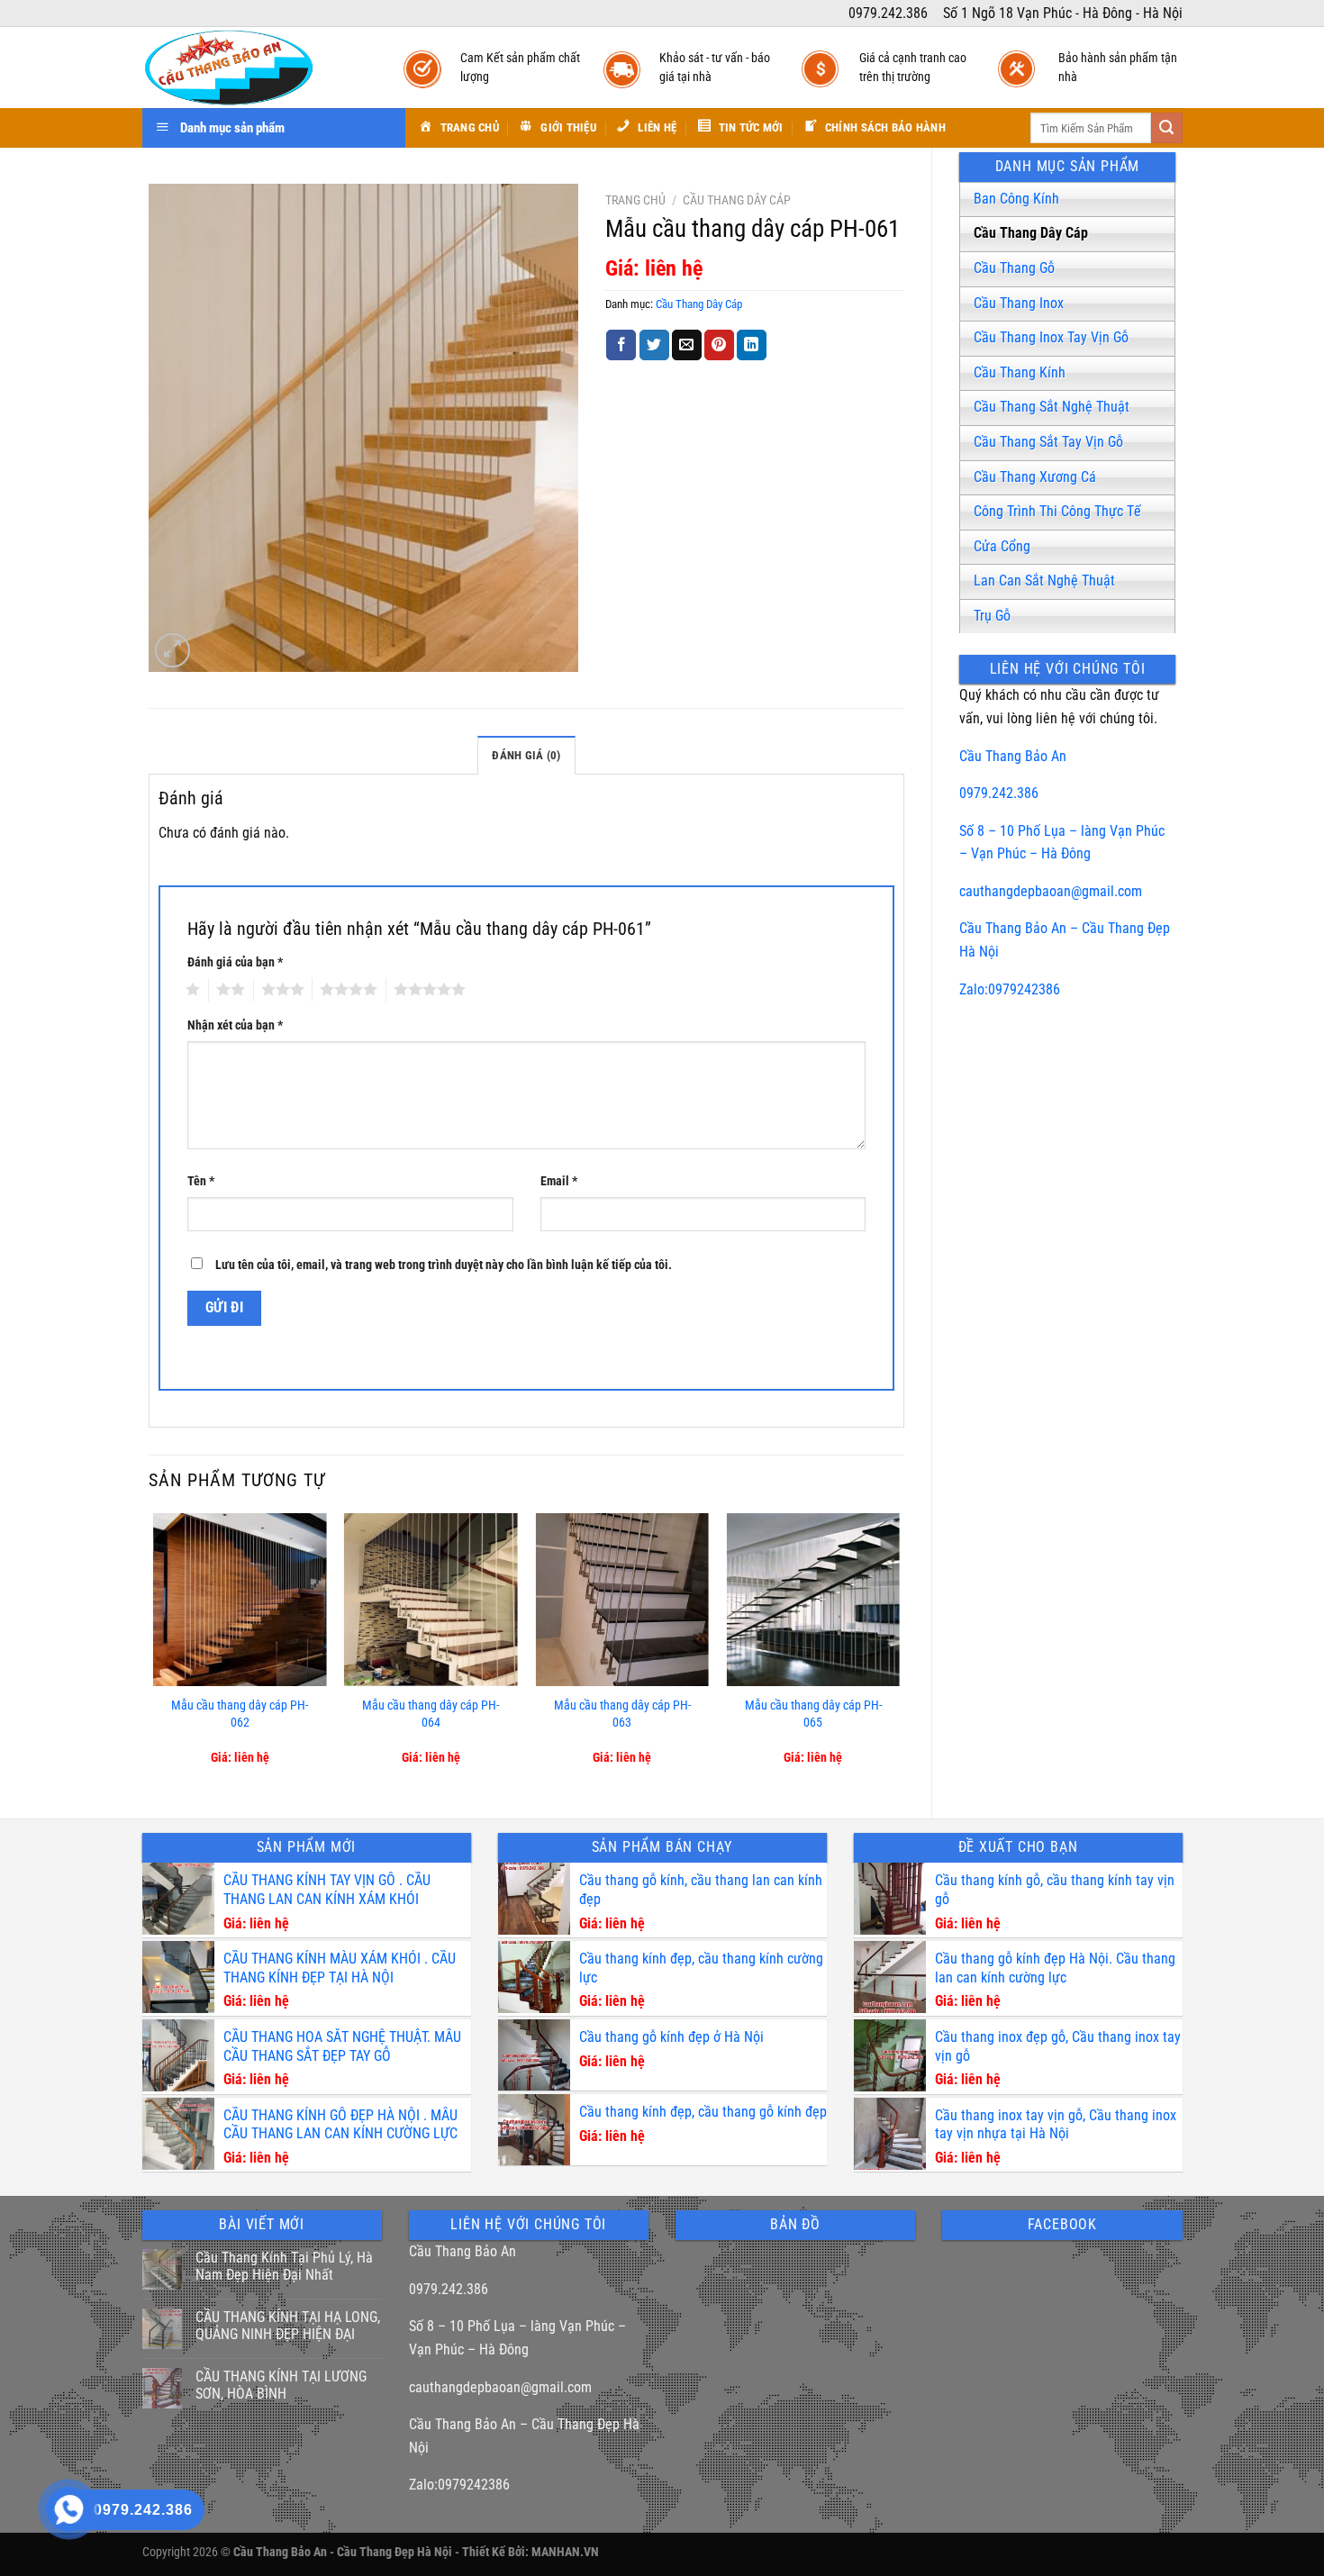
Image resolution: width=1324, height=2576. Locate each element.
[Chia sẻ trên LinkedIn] (752, 345)
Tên (201, 1181)
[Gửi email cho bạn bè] (687, 345)
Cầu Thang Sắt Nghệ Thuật (1052, 407)
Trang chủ (635, 200)
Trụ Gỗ (992, 616)
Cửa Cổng (1002, 546)
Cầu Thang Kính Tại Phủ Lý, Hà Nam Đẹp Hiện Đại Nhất (284, 2266)
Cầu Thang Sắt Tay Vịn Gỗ (1048, 442)
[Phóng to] (172, 651)
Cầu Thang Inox (1019, 303)
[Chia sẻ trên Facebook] (621, 345)
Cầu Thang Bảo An (1013, 756)
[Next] (899, 1651)
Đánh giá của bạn (235, 962)
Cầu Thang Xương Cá (1035, 477)
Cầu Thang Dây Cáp (1031, 233)
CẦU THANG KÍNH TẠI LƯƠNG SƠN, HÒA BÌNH (281, 2385)
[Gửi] (1166, 128)
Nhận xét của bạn (235, 1025)
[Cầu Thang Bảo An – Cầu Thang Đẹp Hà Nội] (255, 68)
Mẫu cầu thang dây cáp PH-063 (622, 1714)
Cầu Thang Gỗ (1014, 268)
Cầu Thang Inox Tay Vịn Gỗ (1051, 337)
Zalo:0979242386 (1010, 989)
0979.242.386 (999, 793)
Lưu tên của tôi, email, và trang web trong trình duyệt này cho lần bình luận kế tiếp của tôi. (444, 1265)
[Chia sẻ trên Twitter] (654, 345)
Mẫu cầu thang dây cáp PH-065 (813, 1714)
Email (559, 1181)
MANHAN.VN (565, 2552)
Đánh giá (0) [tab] (526, 755)
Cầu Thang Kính (1020, 372)
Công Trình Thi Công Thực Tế (1057, 511)
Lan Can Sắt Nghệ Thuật (1044, 581)
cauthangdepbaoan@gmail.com (1051, 891)
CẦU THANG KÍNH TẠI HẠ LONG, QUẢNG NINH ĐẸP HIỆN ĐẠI (288, 2326)
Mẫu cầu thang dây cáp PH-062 (240, 1714)
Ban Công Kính (1016, 199)
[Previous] (154, 1651)
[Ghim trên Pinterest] (719, 345)
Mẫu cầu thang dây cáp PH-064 (431, 1714)
